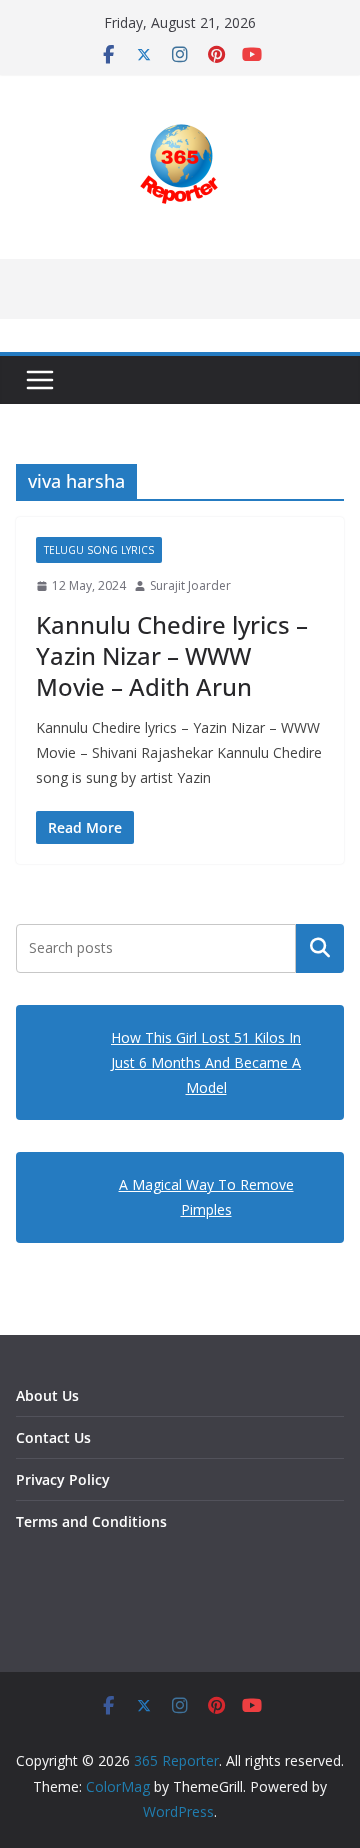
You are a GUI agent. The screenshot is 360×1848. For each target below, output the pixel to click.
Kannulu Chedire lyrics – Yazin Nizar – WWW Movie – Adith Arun (172, 655)
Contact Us (53, 1437)
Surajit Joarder (190, 585)
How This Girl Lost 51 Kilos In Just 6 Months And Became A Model (206, 1062)
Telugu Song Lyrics (99, 550)
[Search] (320, 948)
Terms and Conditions (91, 1521)
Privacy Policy (63, 1479)
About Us (47, 1395)
